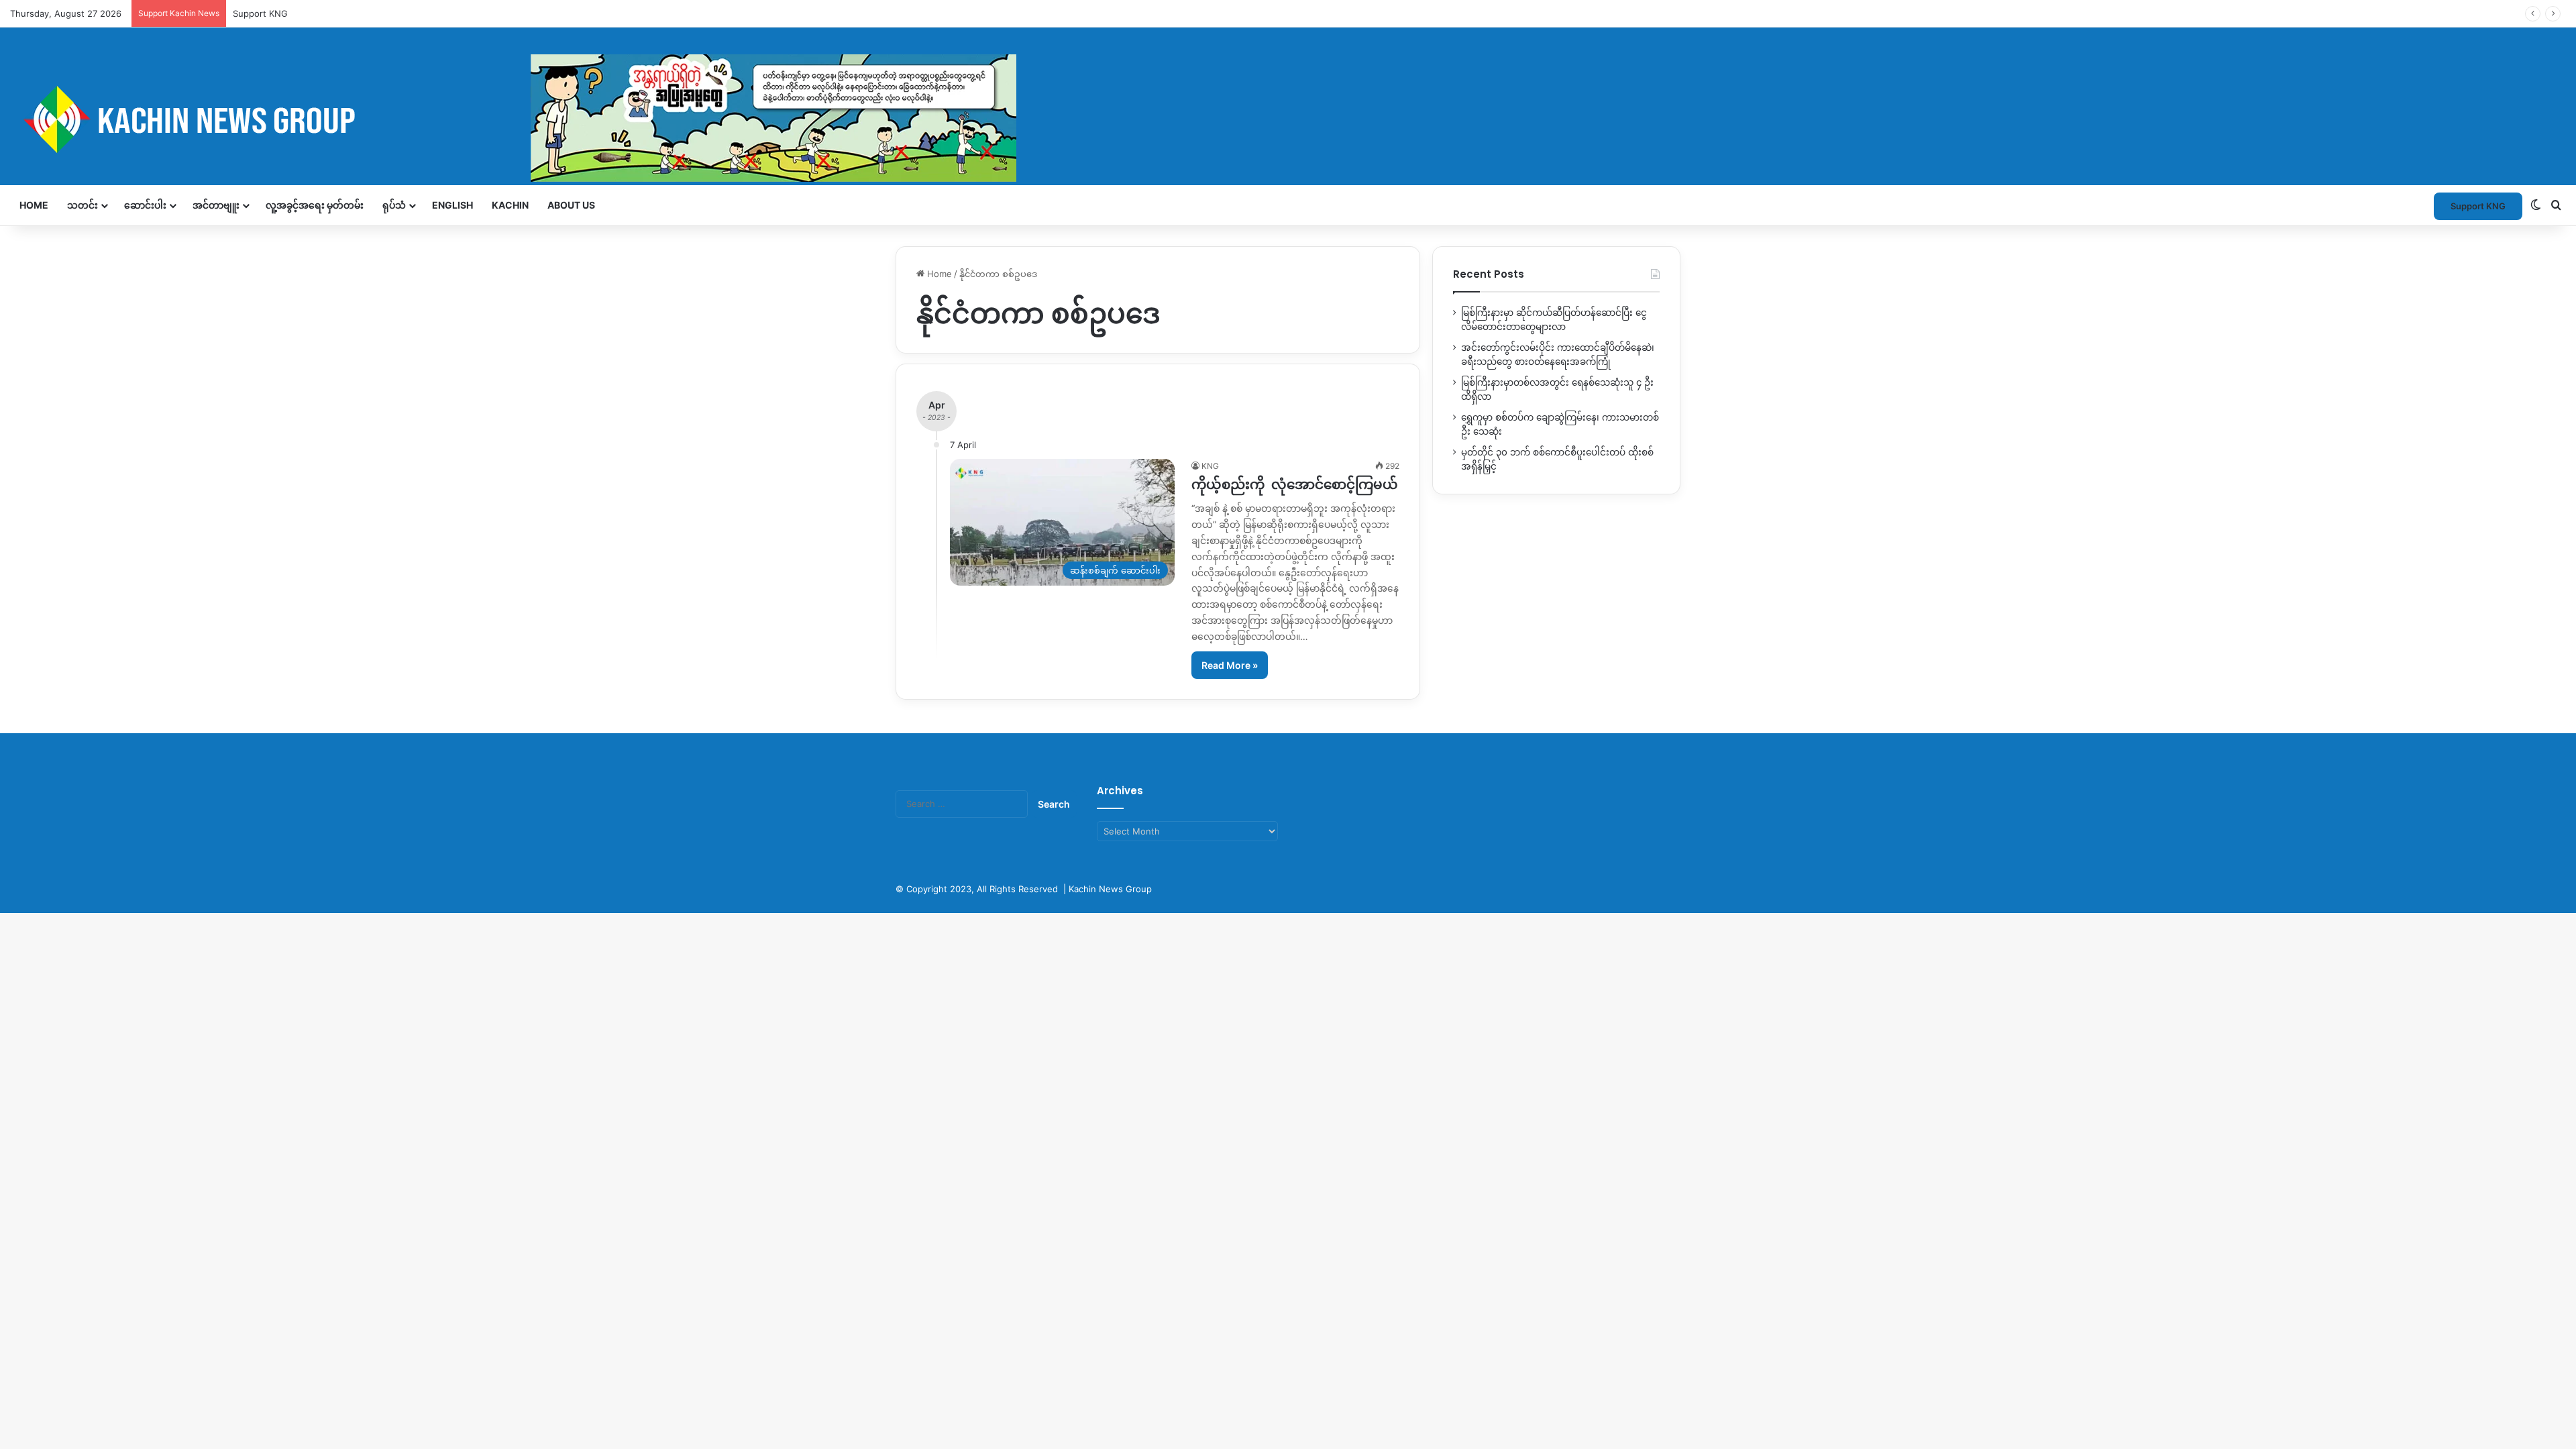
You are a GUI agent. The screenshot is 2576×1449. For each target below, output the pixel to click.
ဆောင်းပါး (145, 205)
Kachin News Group (1110, 889)
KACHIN (510, 205)
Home (34, 205)
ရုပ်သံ (394, 205)
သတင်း (83, 205)
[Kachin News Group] (513, 119)
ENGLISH (452, 205)
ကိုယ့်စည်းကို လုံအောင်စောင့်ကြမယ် (1295, 484)
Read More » (1230, 665)
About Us (571, 205)
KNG (1210, 466)
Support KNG (260, 13)
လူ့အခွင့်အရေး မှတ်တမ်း (315, 205)
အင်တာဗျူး (216, 205)
